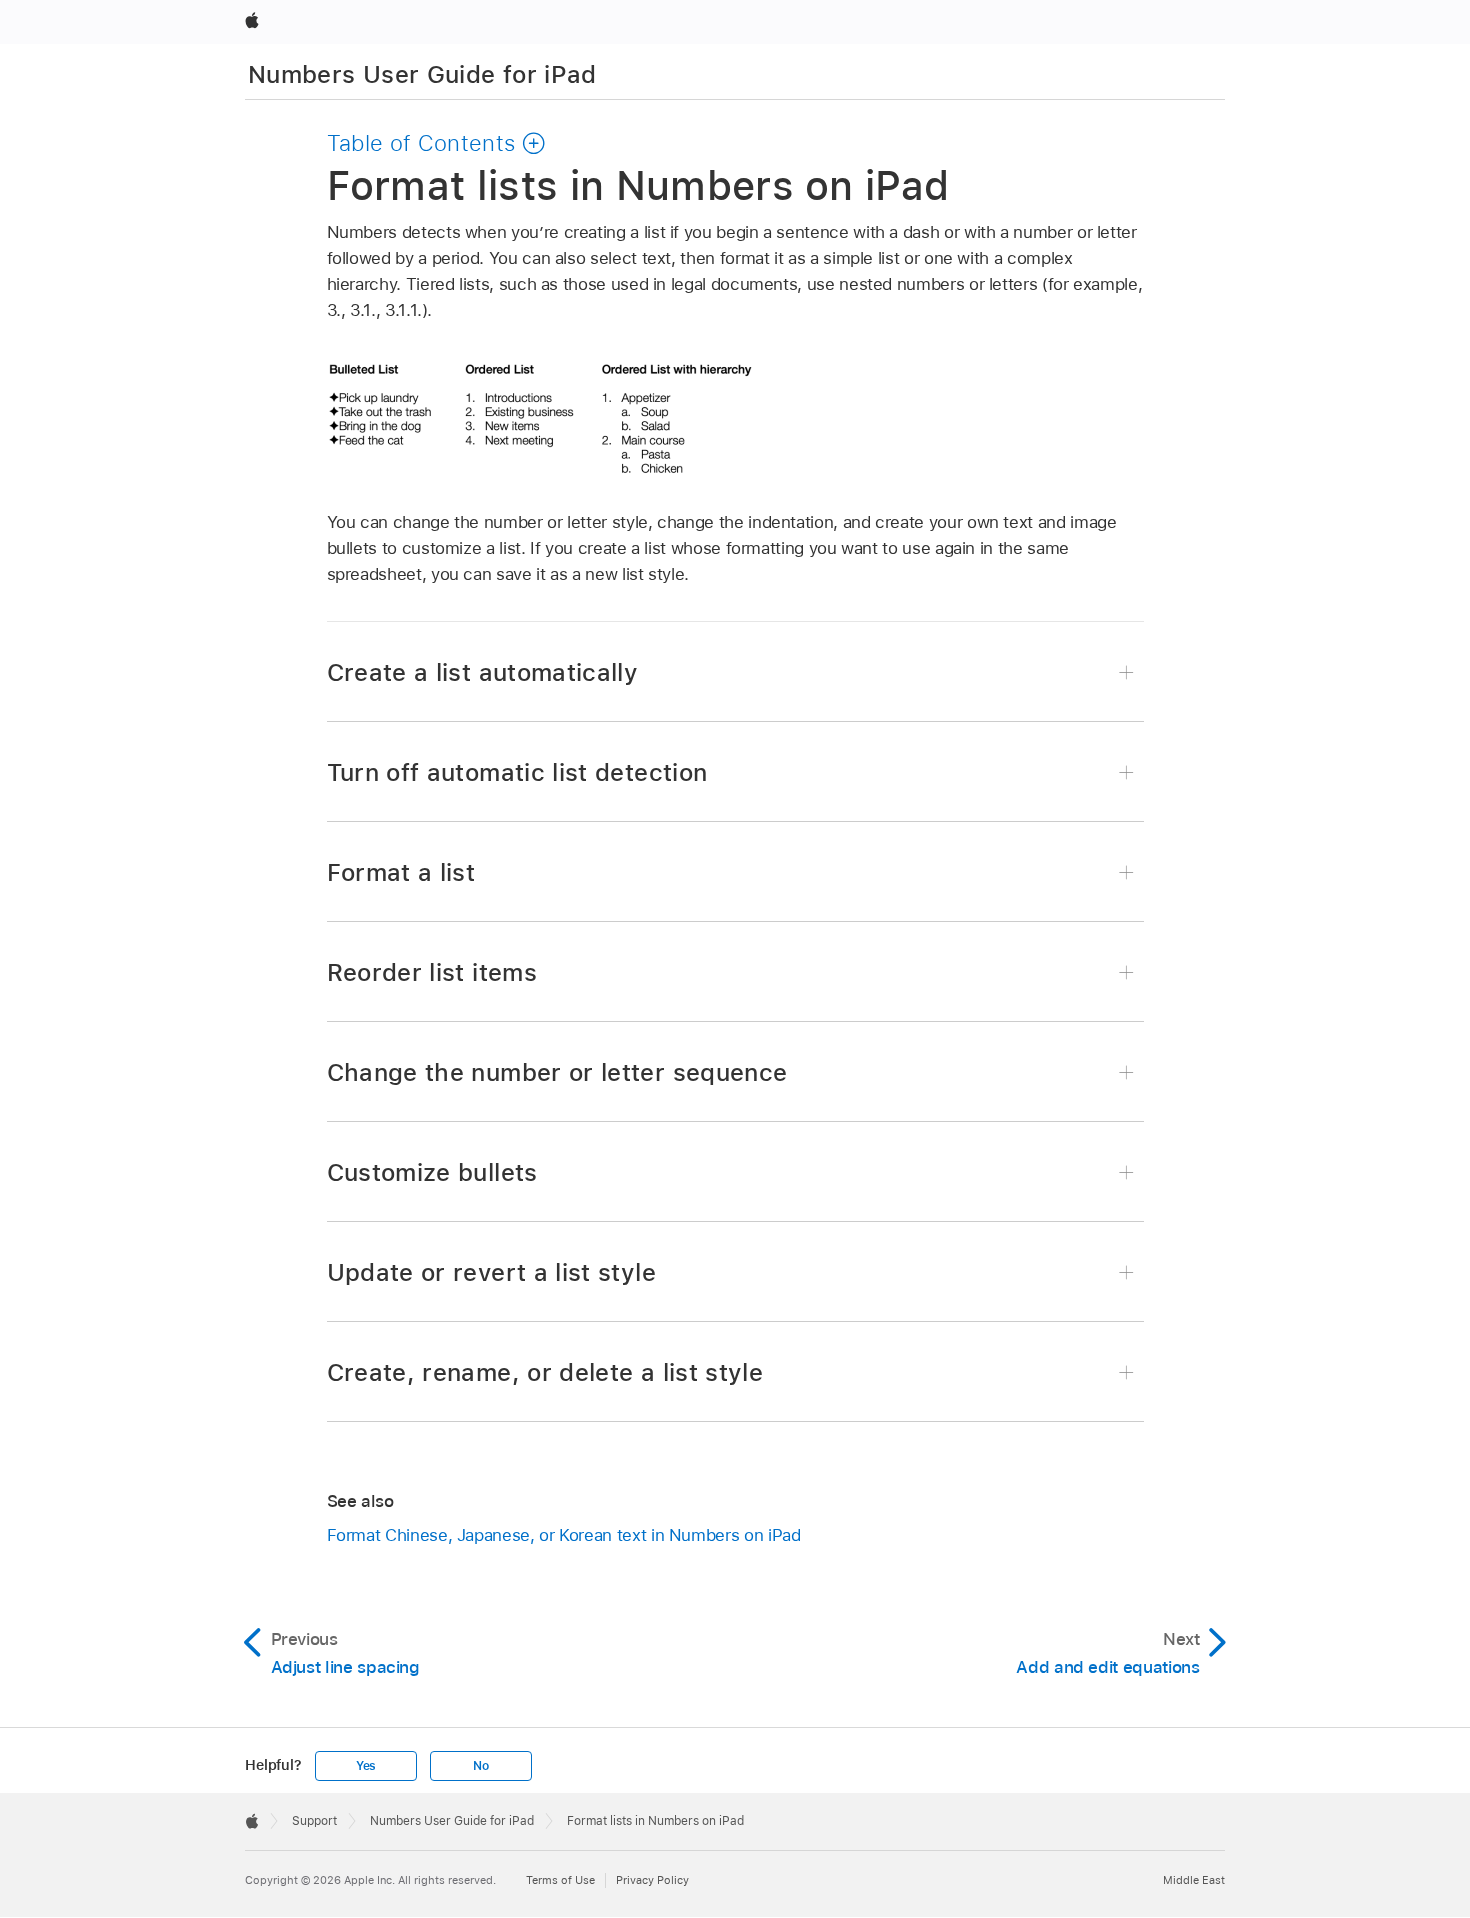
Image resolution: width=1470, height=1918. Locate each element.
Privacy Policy (652, 1880)
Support (314, 1821)
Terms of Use (560, 1880)
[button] (437, 143)
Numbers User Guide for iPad (422, 74)
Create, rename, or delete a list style (545, 1372)
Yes (366, 1766)
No (481, 1766)
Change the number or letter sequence (557, 1072)
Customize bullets (432, 1172)
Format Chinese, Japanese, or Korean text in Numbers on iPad (564, 1535)
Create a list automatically (483, 672)
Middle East (1194, 1880)
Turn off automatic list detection (517, 772)
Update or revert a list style (491, 1272)
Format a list (401, 872)
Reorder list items (432, 972)
